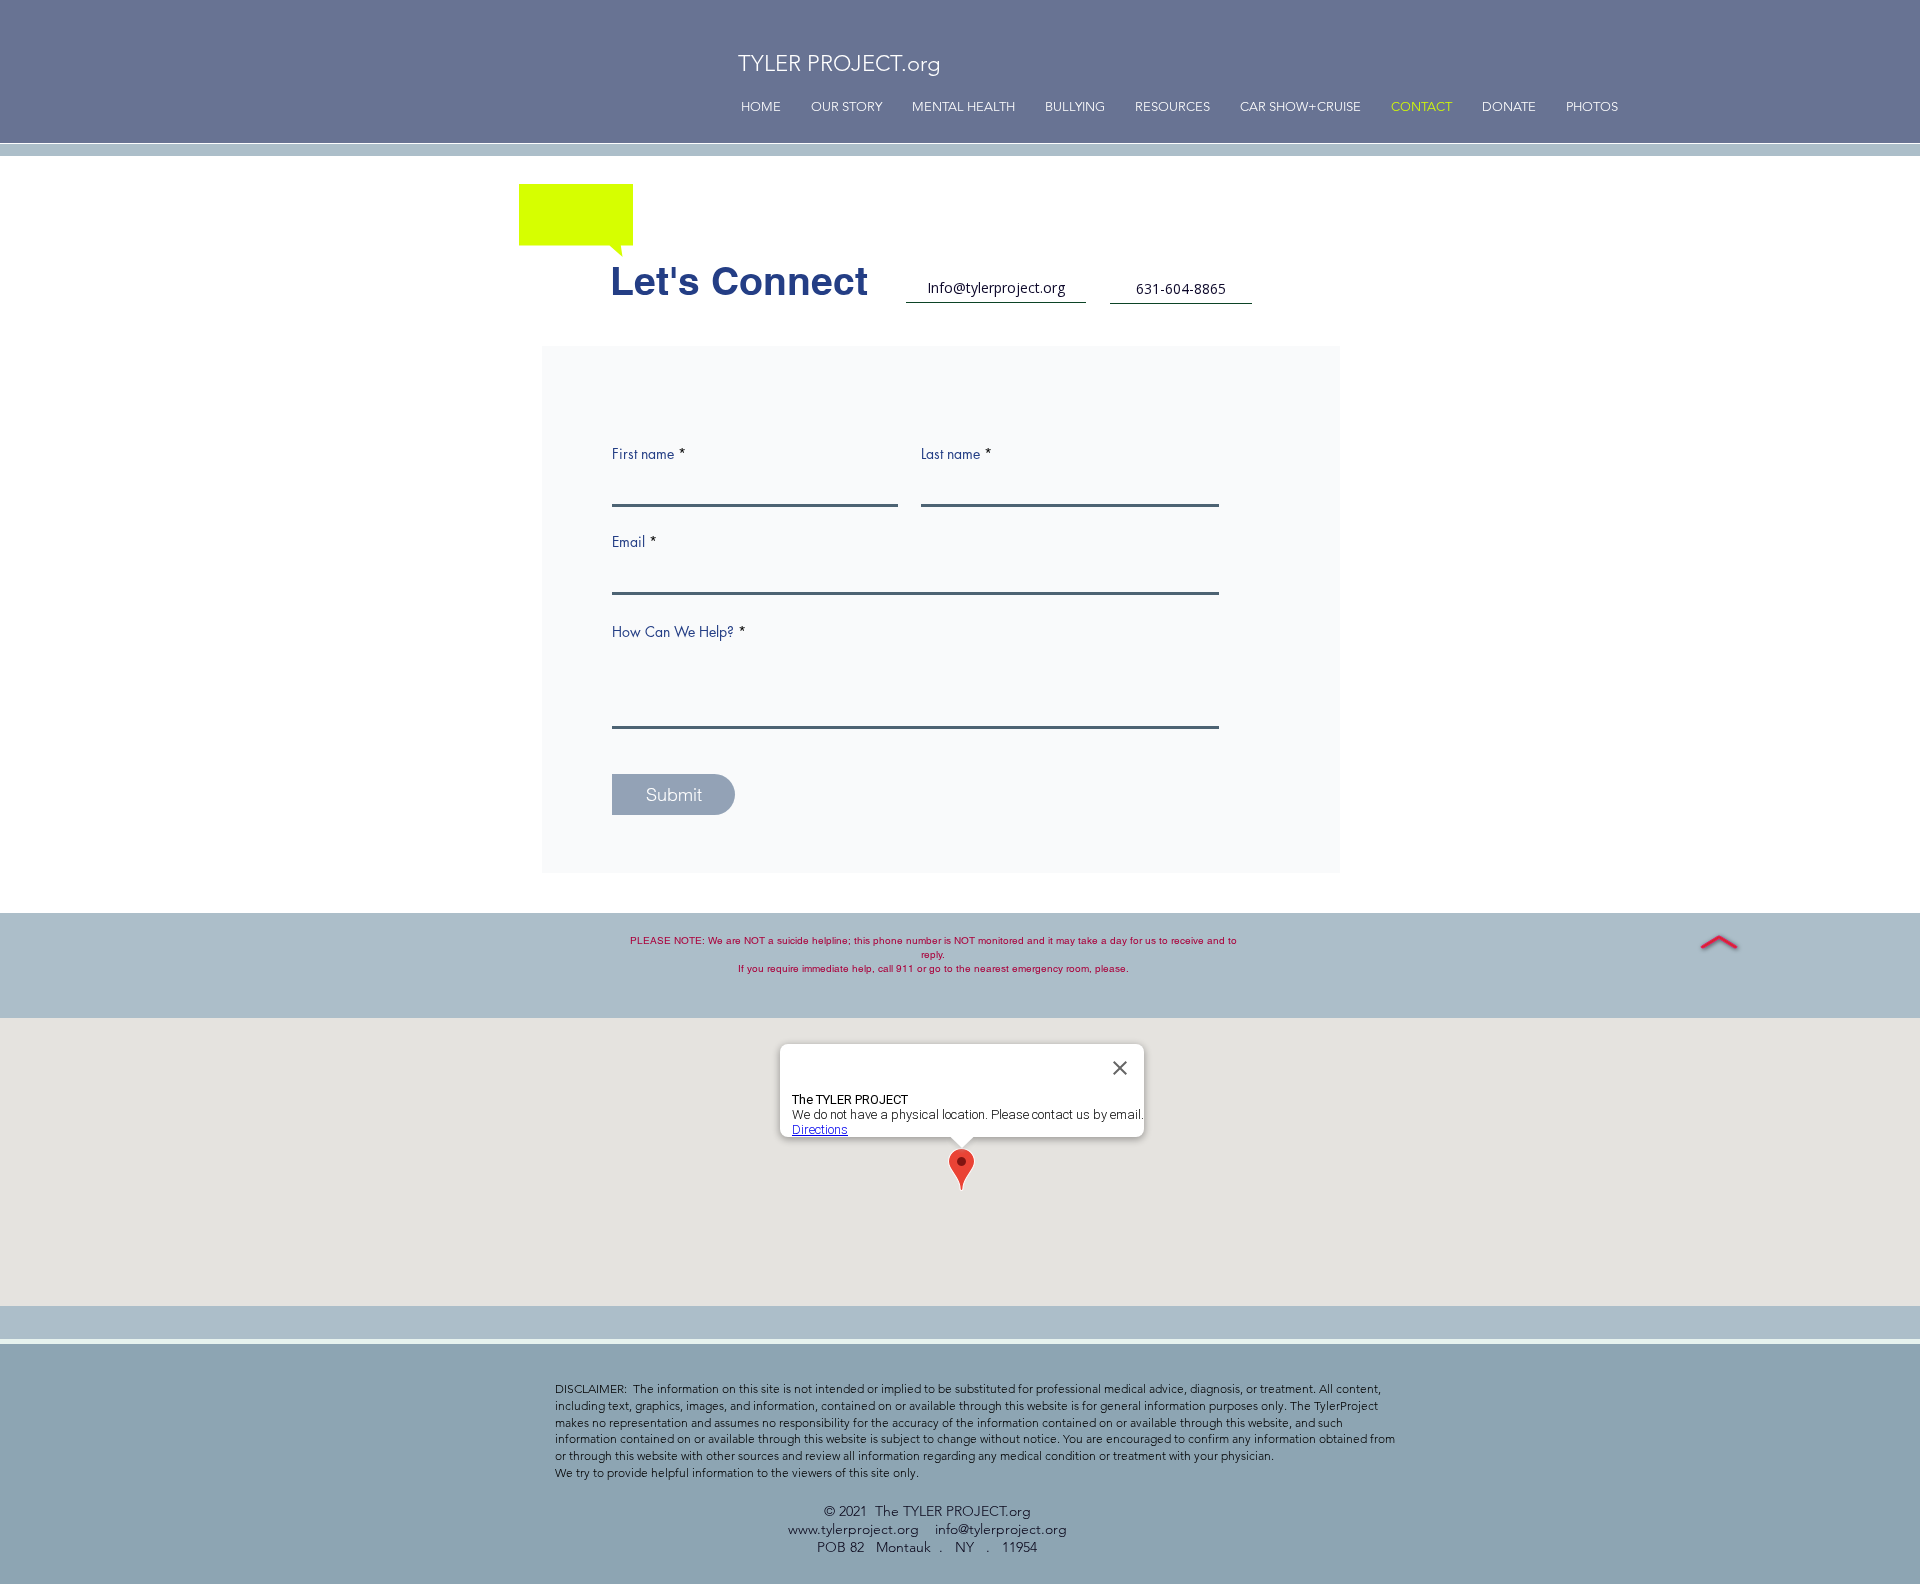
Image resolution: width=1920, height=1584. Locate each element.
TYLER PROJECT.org (839, 63)
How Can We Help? (673, 632)
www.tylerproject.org (853, 1529)
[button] (1075, 107)
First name (643, 454)
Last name (950, 454)
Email (628, 542)
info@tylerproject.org (1001, 1529)
